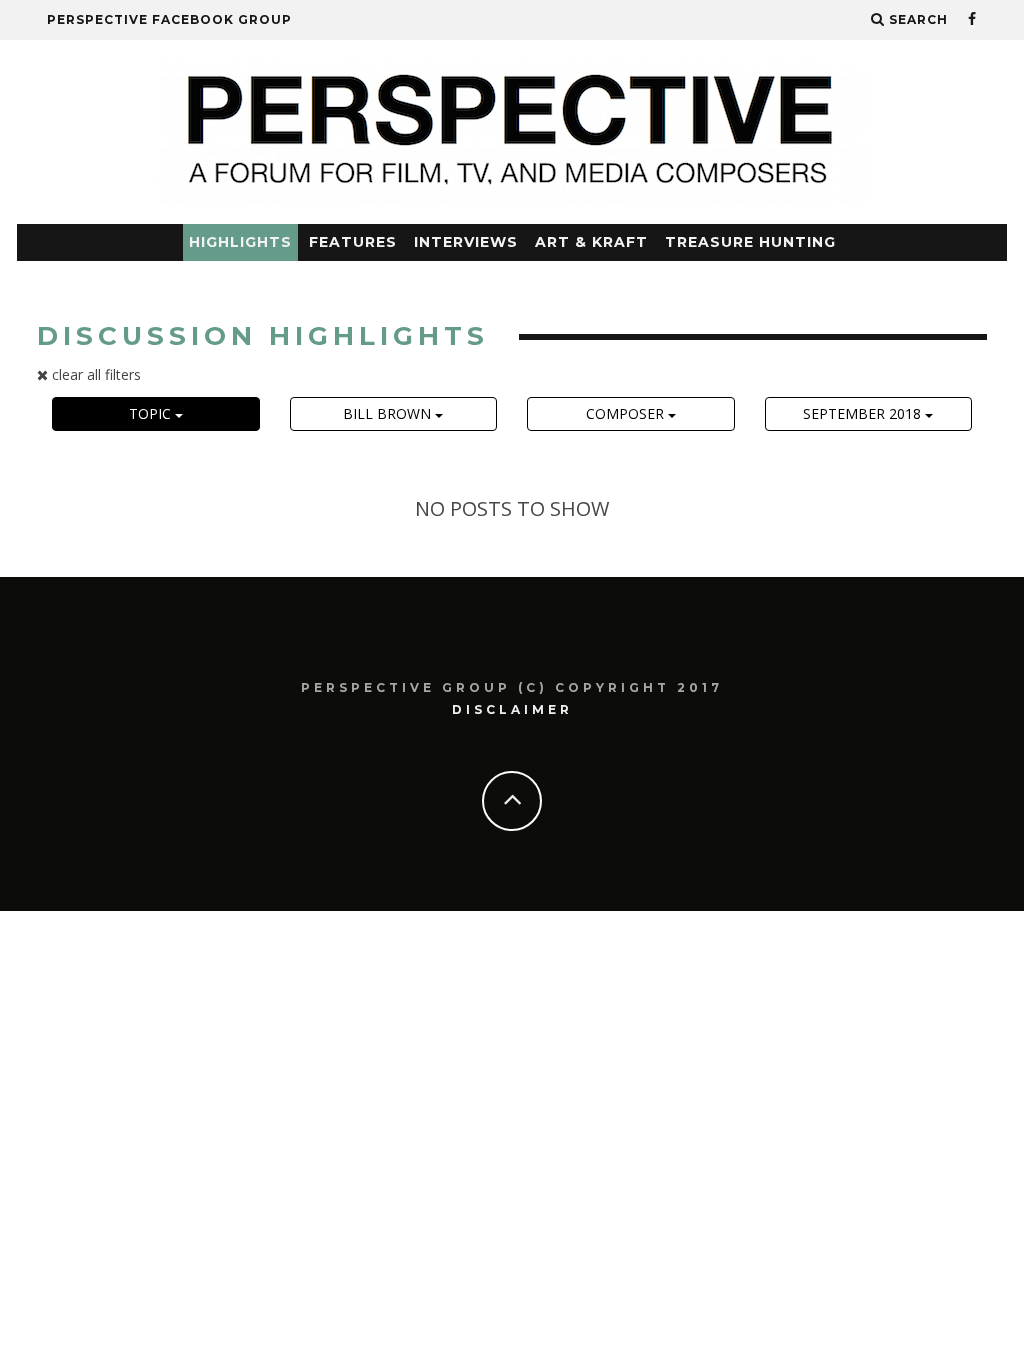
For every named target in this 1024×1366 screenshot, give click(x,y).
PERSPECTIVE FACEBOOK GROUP (169, 19)
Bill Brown (389, 413)
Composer (627, 413)
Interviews (466, 242)
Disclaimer (512, 709)
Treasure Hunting (750, 242)
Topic (152, 413)
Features (353, 242)
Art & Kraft (591, 242)
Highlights (240, 242)
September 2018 (864, 413)
